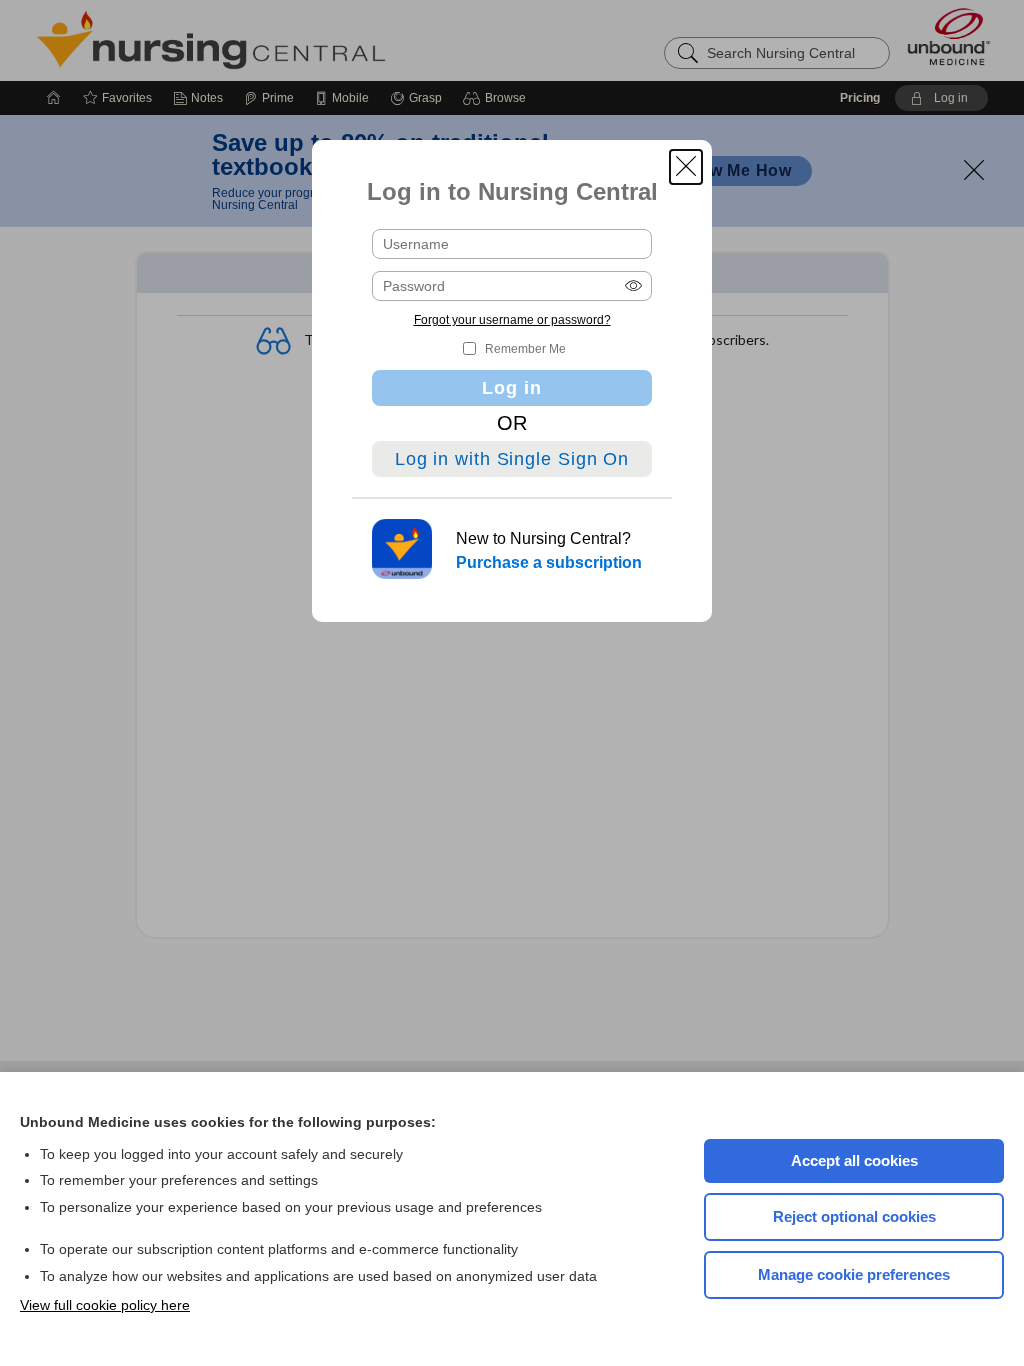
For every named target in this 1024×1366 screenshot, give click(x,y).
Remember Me (525, 349)
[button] (686, 167)
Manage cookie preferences (854, 1274)
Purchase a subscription (549, 562)
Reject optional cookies (854, 1216)
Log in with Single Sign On (512, 459)
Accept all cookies (854, 1160)
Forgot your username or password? (512, 320)
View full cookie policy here (105, 1305)
